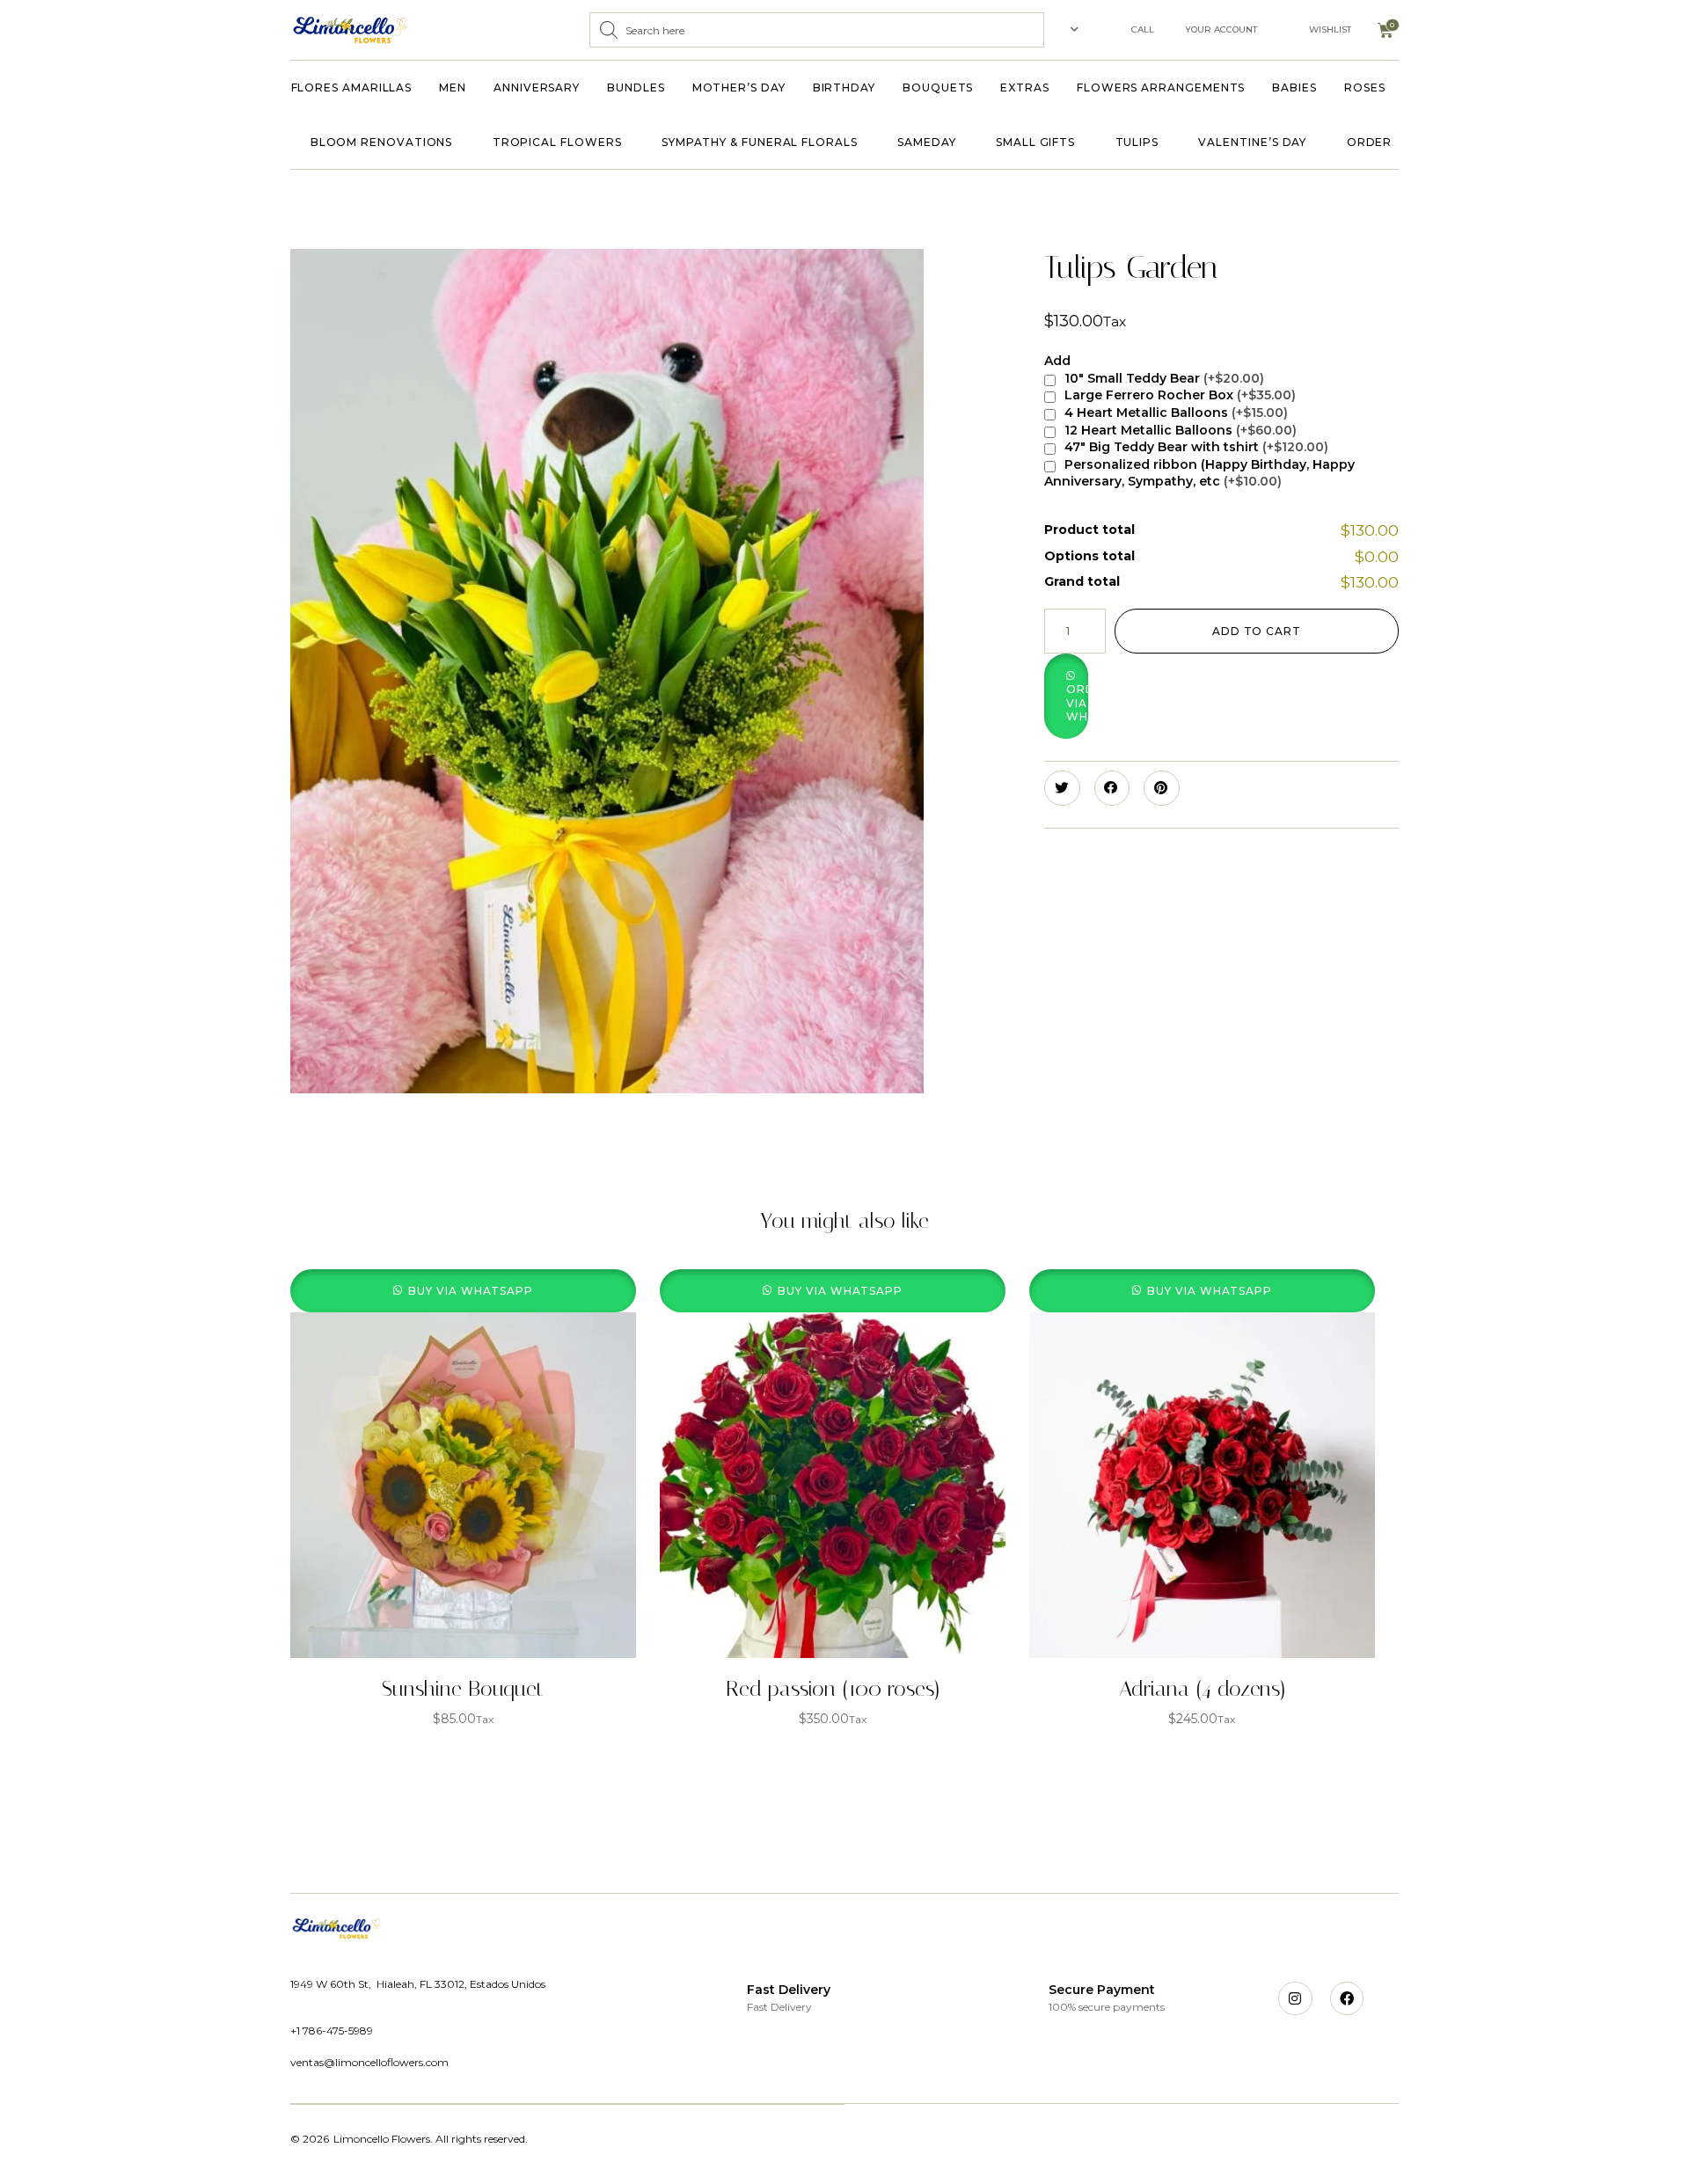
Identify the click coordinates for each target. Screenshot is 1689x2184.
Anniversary (537, 88)
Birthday (844, 88)
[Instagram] (1295, 1998)
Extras (1025, 88)
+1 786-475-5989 (332, 2031)
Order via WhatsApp (1077, 703)
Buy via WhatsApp (471, 1291)
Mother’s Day (739, 88)
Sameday (926, 142)
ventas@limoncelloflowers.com (369, 2062)
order (1370, 142)
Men (453, 88)
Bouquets (938, 88)
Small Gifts (1035, 142)
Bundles (636, 88)
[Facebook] (1347, 1998)
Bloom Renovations (382, 142)
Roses (1365, 88)
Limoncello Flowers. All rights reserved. (431, 2139)
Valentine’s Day (1252, 142)
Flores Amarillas (352, 88)
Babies (1294, 88)
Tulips (1137, 142)
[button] (1147, 696)
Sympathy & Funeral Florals (760, 142)
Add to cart (1257, 631)
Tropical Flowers (557, 142)
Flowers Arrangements (1161, 88)
